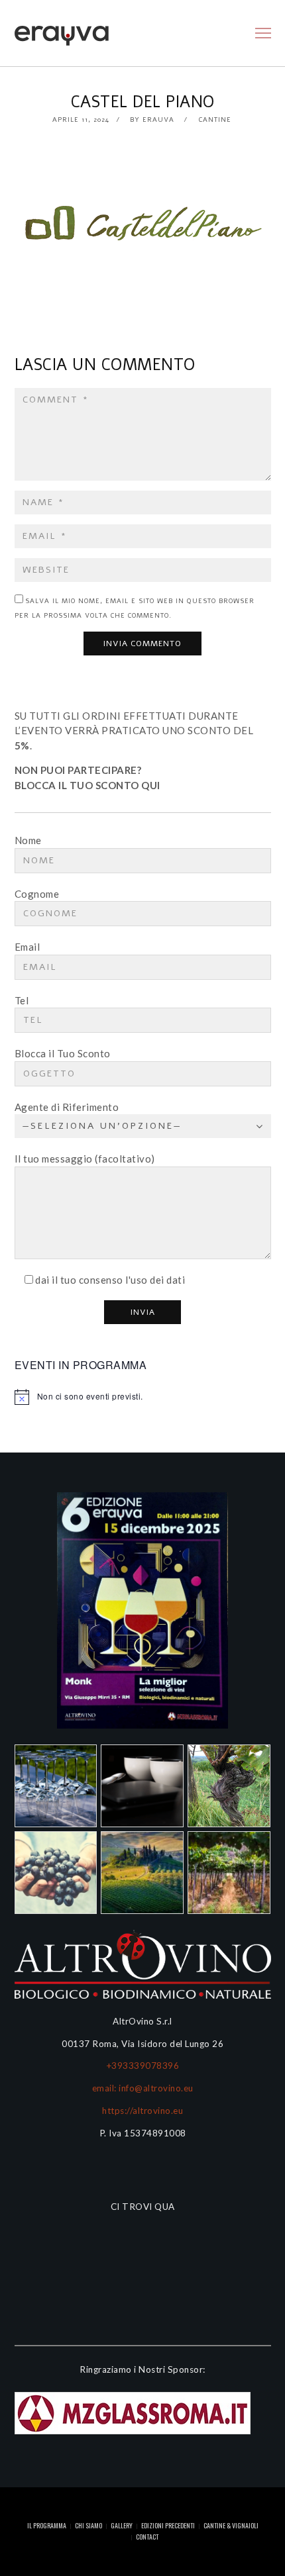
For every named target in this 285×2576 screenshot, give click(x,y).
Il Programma (47, 2525)
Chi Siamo (88, 2525)
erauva (158, 120)
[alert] (143, 1397)
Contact (147, 2537)
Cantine (215, 120)
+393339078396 (143, 2066)
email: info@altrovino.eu (143, 2088)
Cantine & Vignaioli (231, 2525)
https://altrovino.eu (142, 2111)
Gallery (122, 2525)
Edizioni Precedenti (168, 2525)
